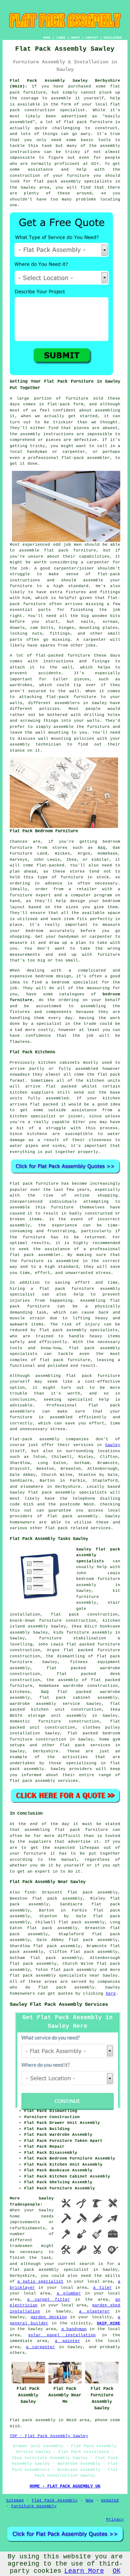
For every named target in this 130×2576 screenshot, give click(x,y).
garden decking (49, 2317)
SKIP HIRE (109, 2323)
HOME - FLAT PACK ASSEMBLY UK (65, 2486)
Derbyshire (46, 1751)
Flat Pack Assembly (55, 2500)
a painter (68, 2341)
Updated (110, 2500)
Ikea (71, 860)
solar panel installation (62, 2335)
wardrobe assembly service (45, 1704)
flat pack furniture (88, 122)
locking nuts (26, 634)
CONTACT (92, 38)
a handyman (74, 2329)
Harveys (19, 860)
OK (117, 2571)
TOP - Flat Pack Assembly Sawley (49, 2436)
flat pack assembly (74, 1970)
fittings (60, 634)
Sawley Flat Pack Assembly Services (59, 2004)
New (89, 2500)
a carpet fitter (49, 2300)
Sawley (113, 1445)
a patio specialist (40, 2282)
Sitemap (15, 2500)
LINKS (61, 38)
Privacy (115, 2519)
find (30, 1892)
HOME (47, 38)
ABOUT (76, 38)
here (111, 1994)
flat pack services (85, 1745)
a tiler (103, 2288)
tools (105, 140)
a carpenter (40, 2347)
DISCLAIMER (113, 38)
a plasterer (94, 2311)
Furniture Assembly (34, 2506)
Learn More (84, 2571)
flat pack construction (84, 1614)
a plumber (69, 2293)
